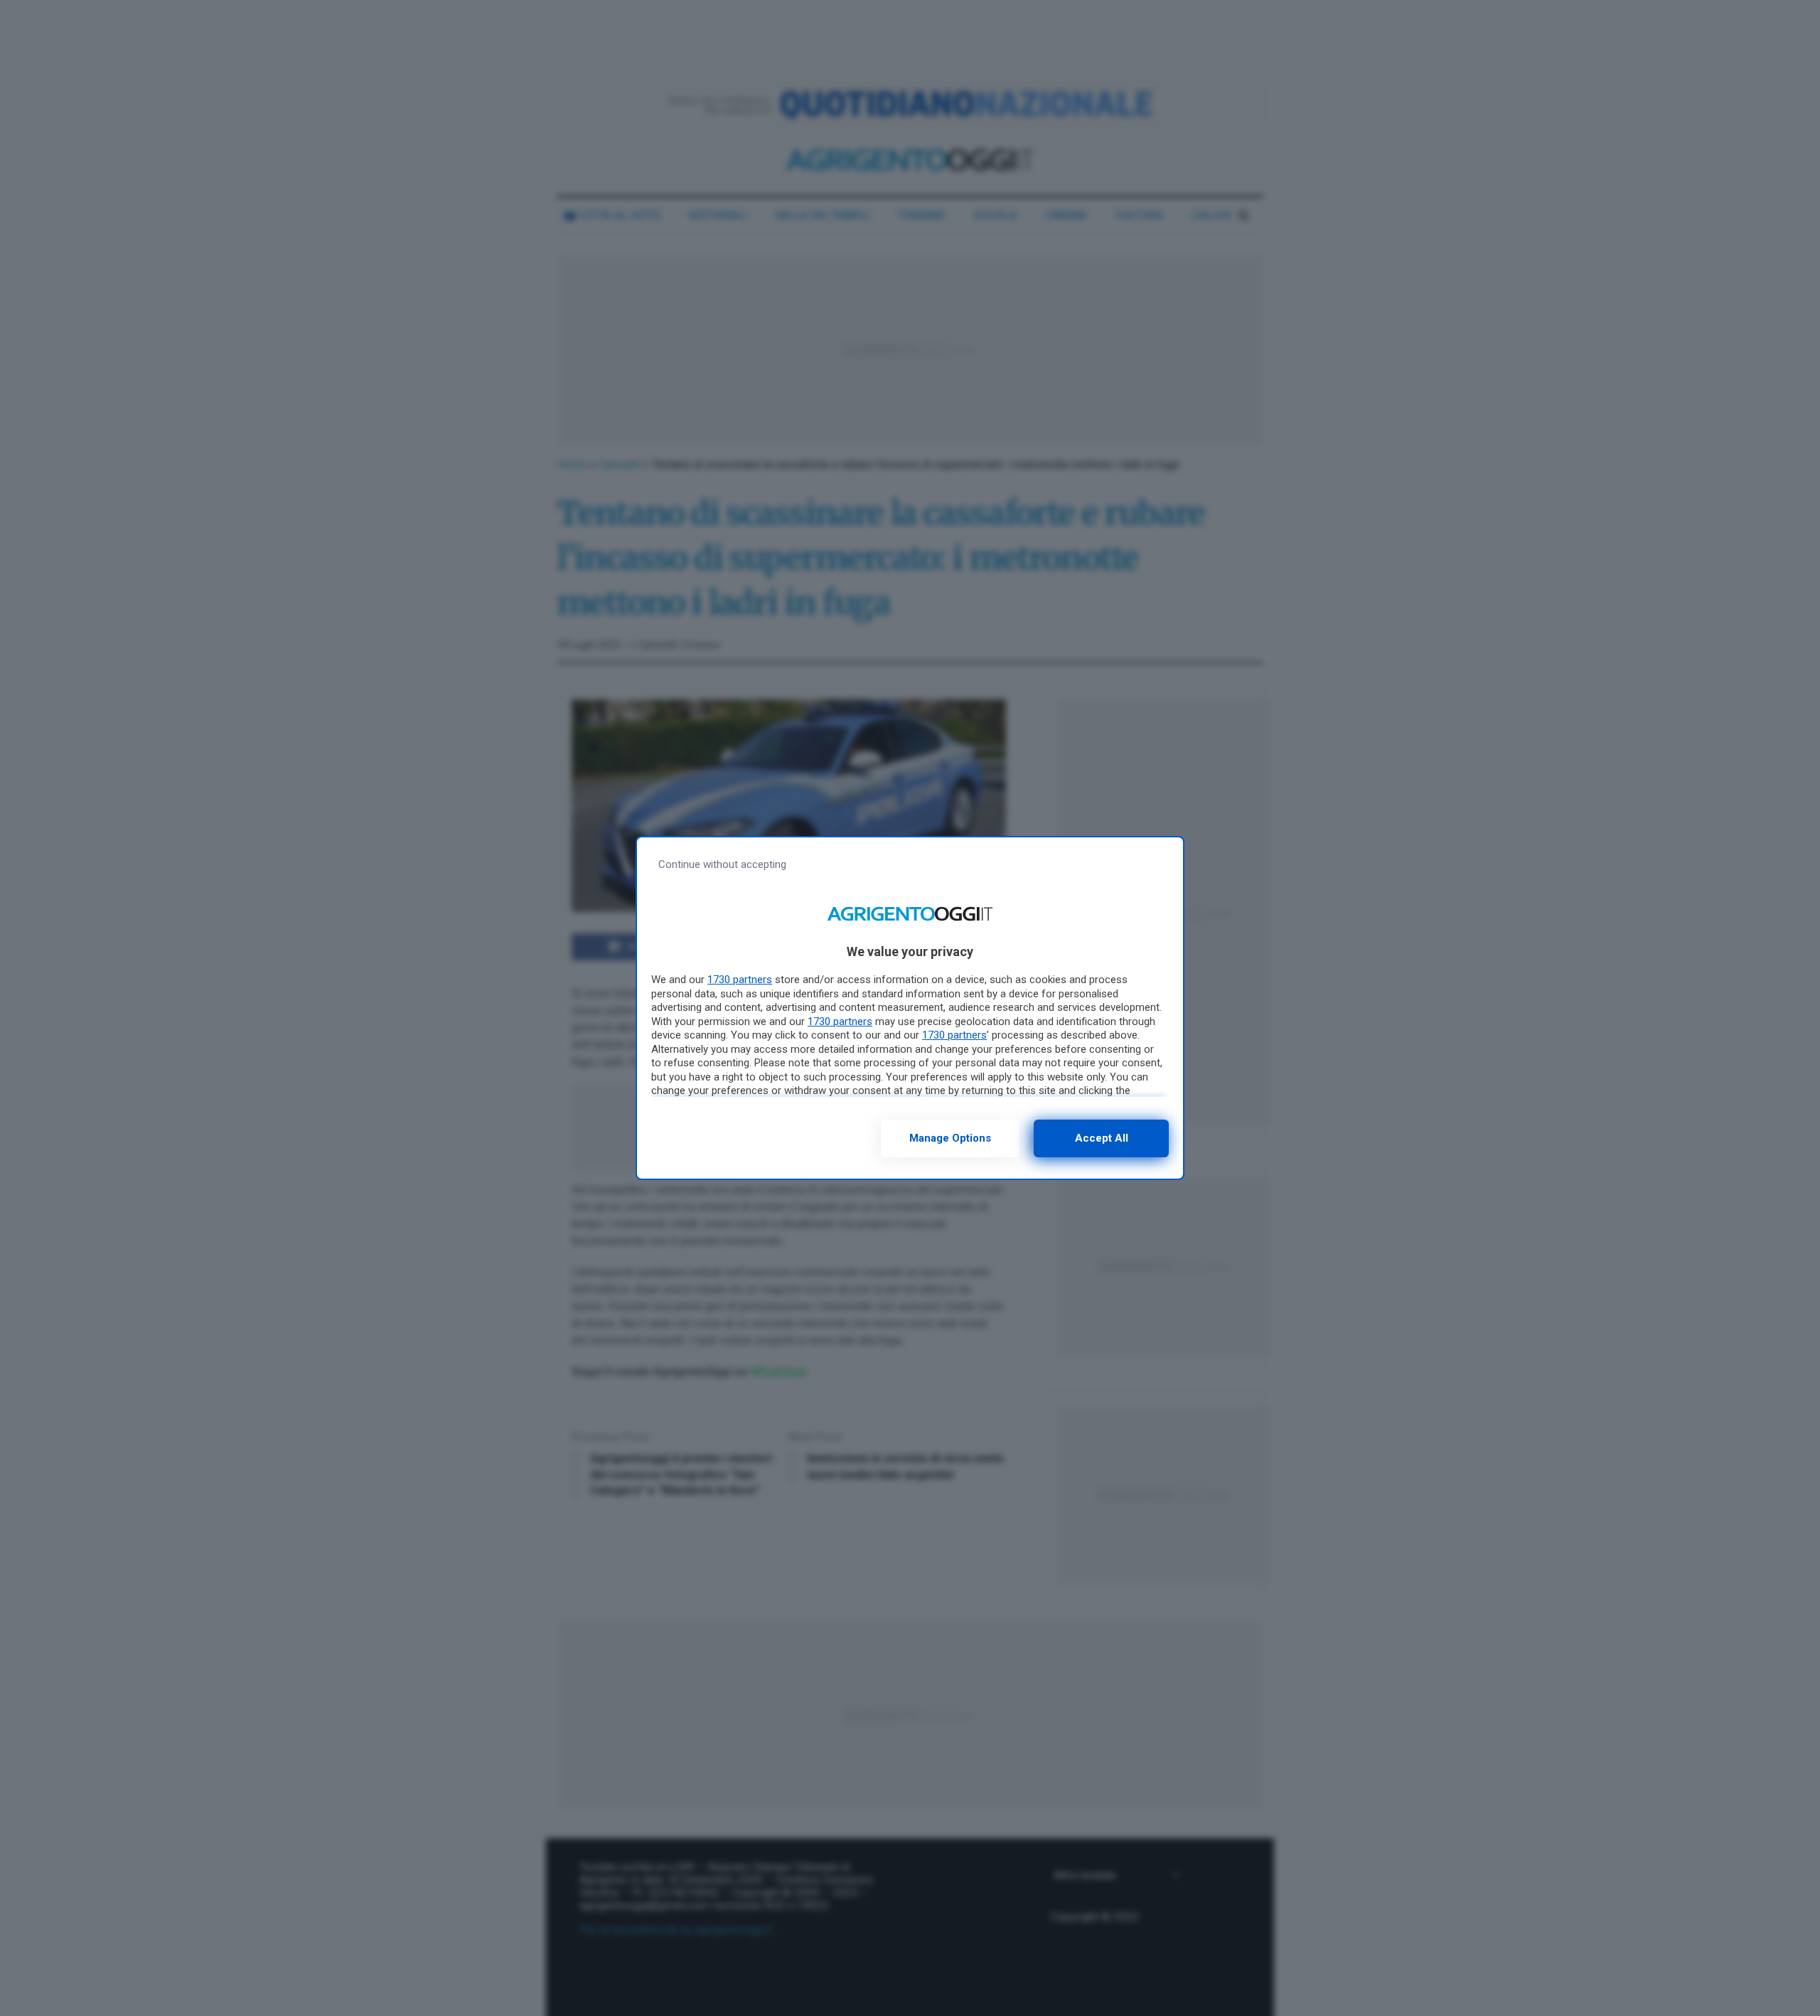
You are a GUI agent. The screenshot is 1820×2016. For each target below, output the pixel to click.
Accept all (1102, 1138)
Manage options (950, 1138)
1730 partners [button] (740, 980)
